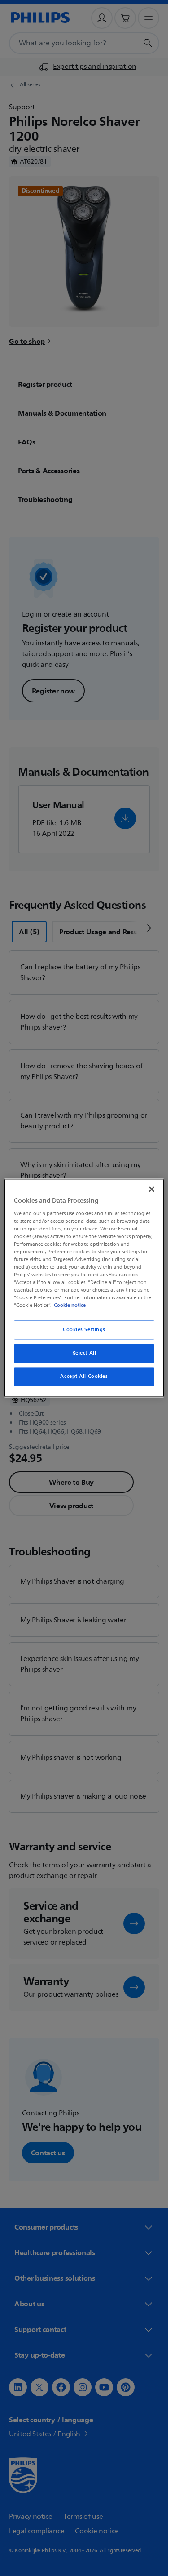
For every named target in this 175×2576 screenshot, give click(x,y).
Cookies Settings (84, 1330)
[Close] (152, 1189)
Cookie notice (70, 1306)
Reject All (84, 1353)
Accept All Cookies (84, 1377)
